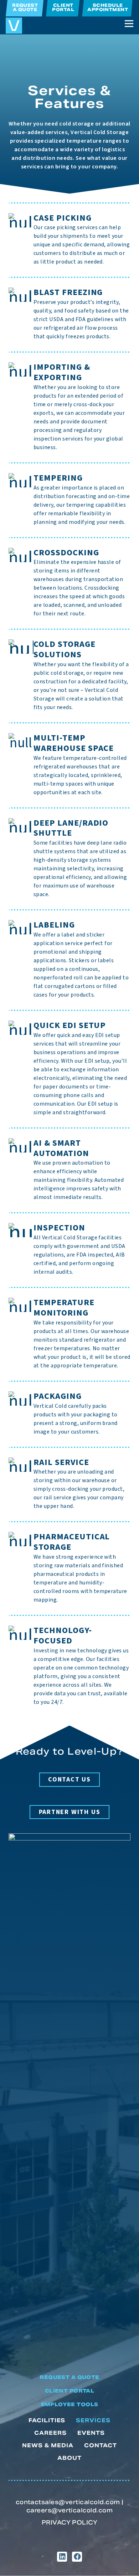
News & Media (48, 2446)
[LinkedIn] (62, 2557)
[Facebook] (77, 2557)
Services (93, 2421)
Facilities (47, 2421)
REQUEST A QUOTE (69, 2378)
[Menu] (129, 24)
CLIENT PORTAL (69, 2391)
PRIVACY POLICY (70, 2523)
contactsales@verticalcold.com (68, 2503)
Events (91, 2433)
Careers (50, 2433)
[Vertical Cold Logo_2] (14, 26)
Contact (101, 2446)
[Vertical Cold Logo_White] (69, 2101)
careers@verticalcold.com (70, 2511)
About (69, 2458)
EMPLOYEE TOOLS (70, 2405)
